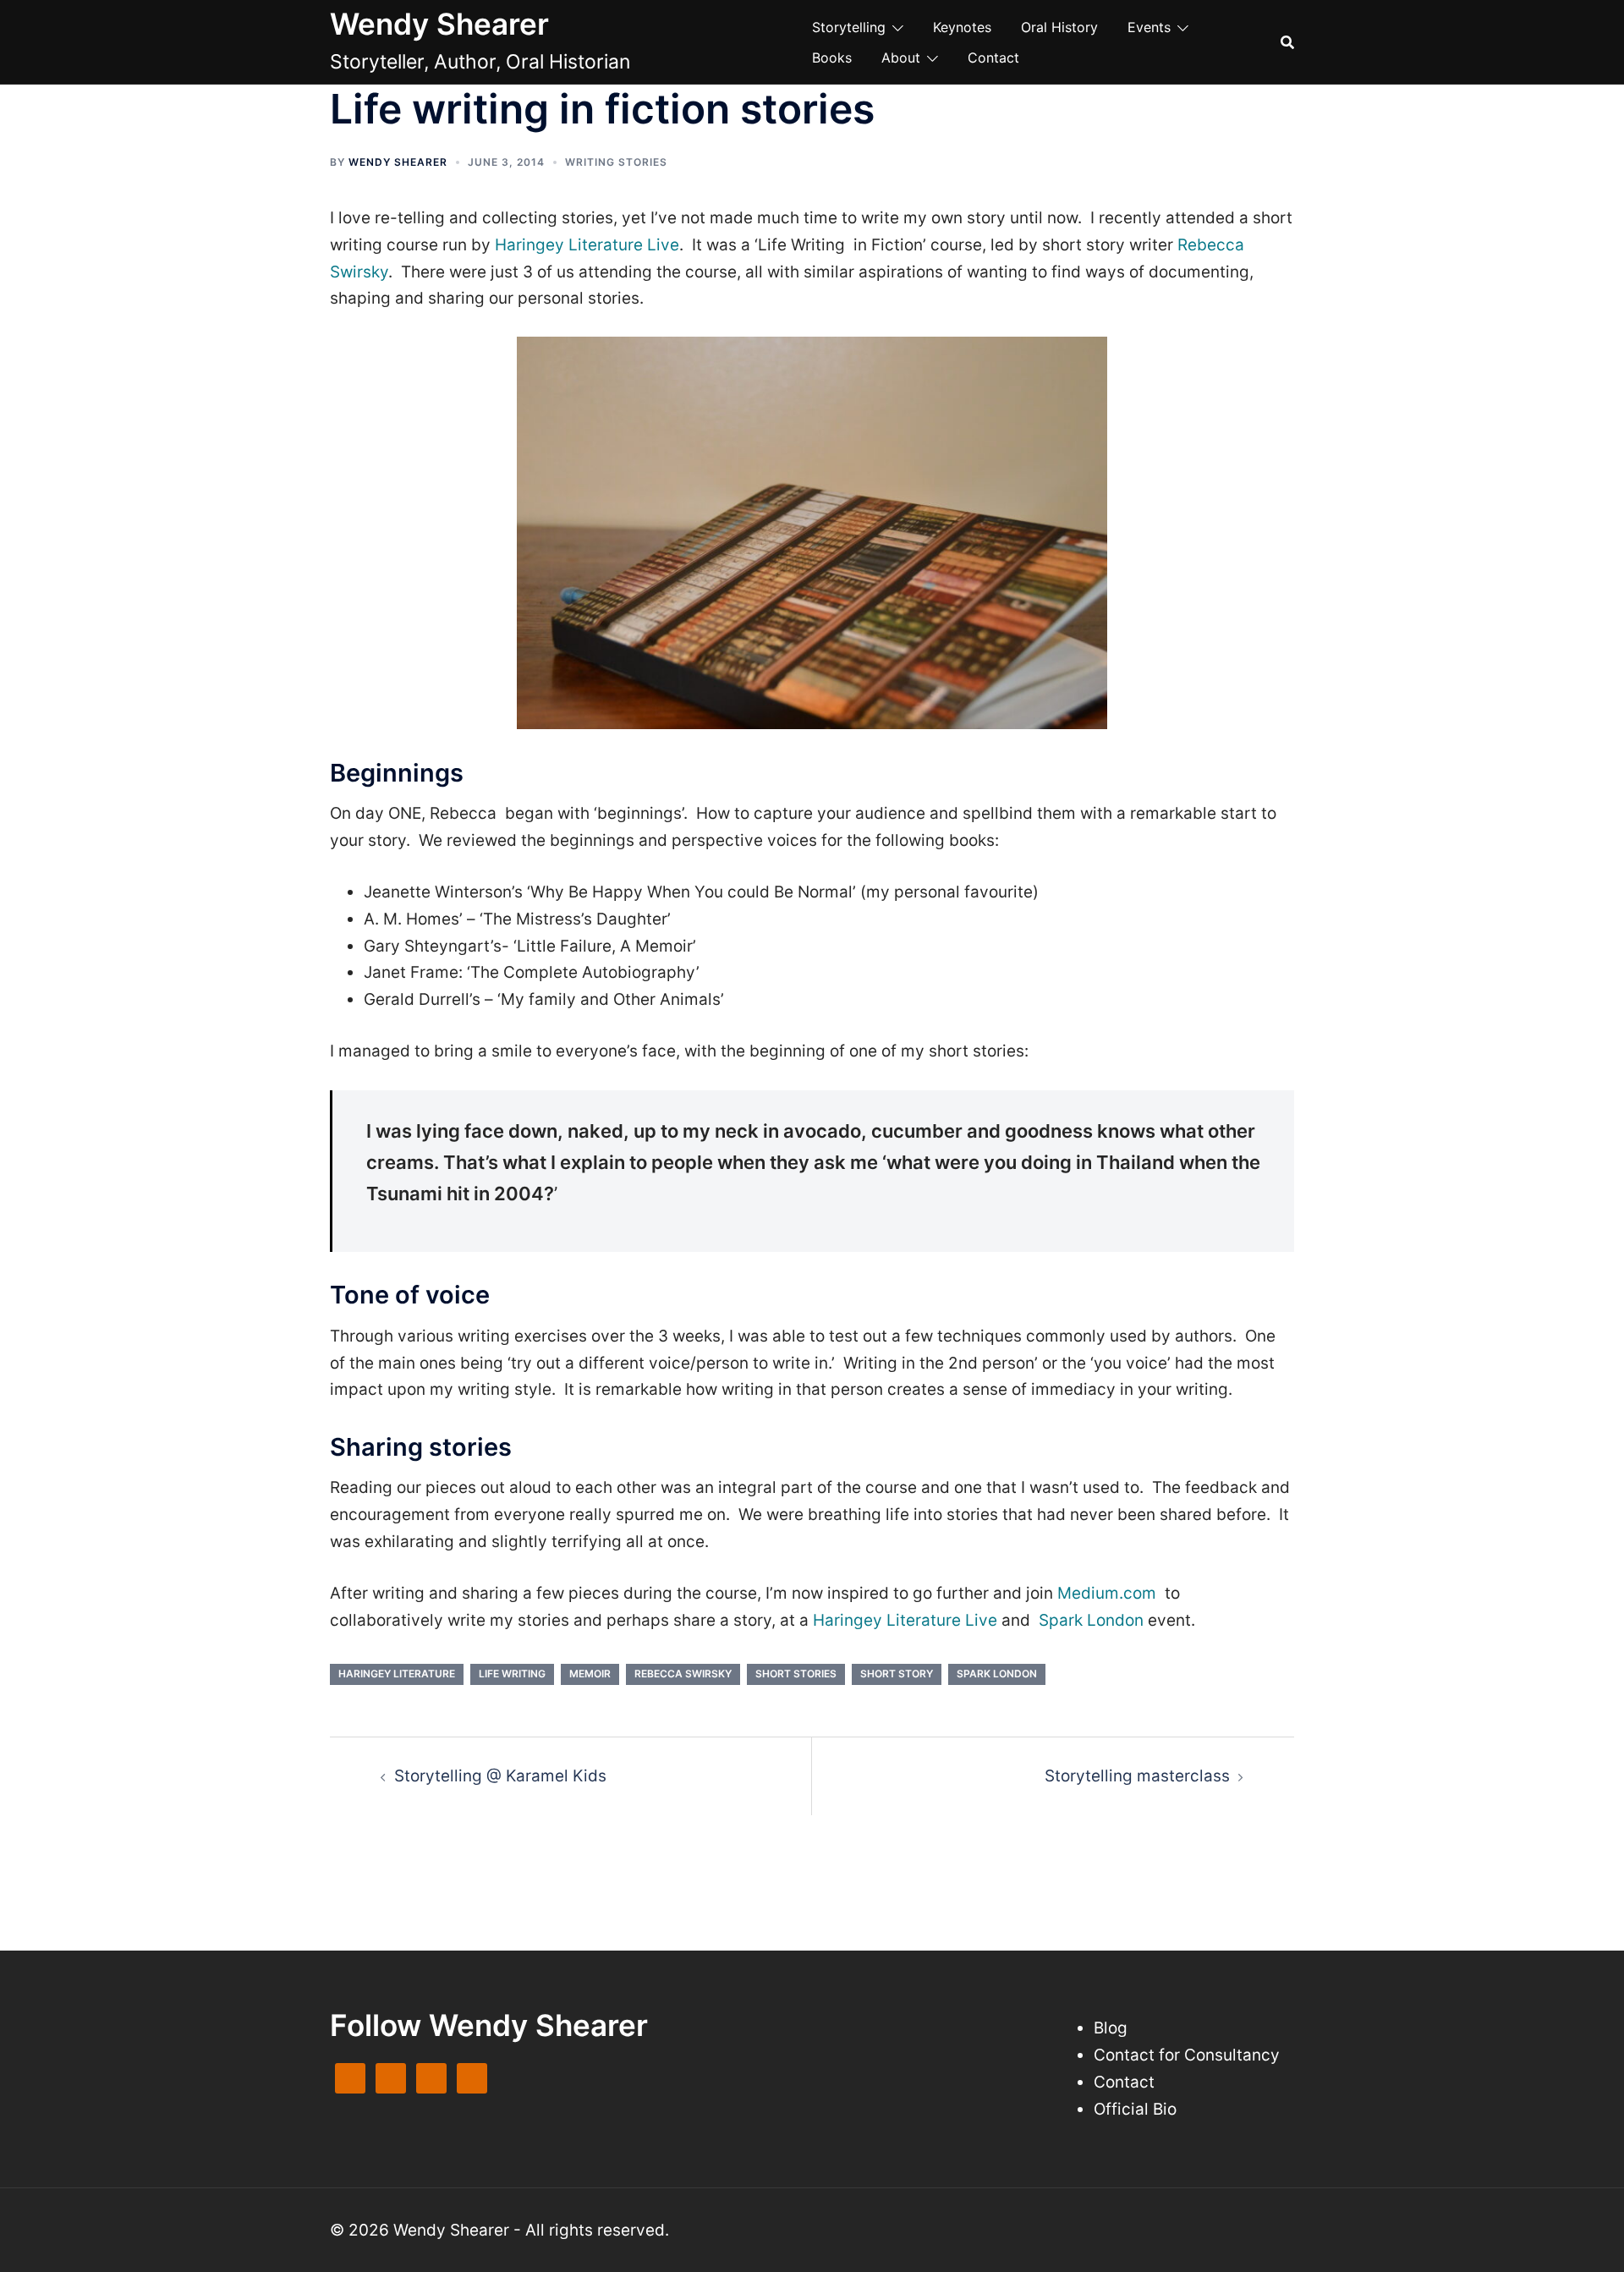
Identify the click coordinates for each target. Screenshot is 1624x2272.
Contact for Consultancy (1187, 2055)
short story (897, 1674)
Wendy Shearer (439, 24)
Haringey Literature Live (587, 245)
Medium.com (1107, 1593)
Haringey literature (397, 1674)
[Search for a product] (1287, 42)
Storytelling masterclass (1137, 1776)
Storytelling (849, 27)
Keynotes (962, 27)
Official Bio (1135, 2109)
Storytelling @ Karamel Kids (500, 1776)
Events (1149, 27)
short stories (796, 1674)
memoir (590, 1674)
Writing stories (616, 162)
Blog (1111, 2028)
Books (832, 58)
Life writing (512, 1674)
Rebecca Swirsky (683, 1674)
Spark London (1091, 1620)
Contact (993, 58)
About (901, 58)
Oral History (1059, 27)
